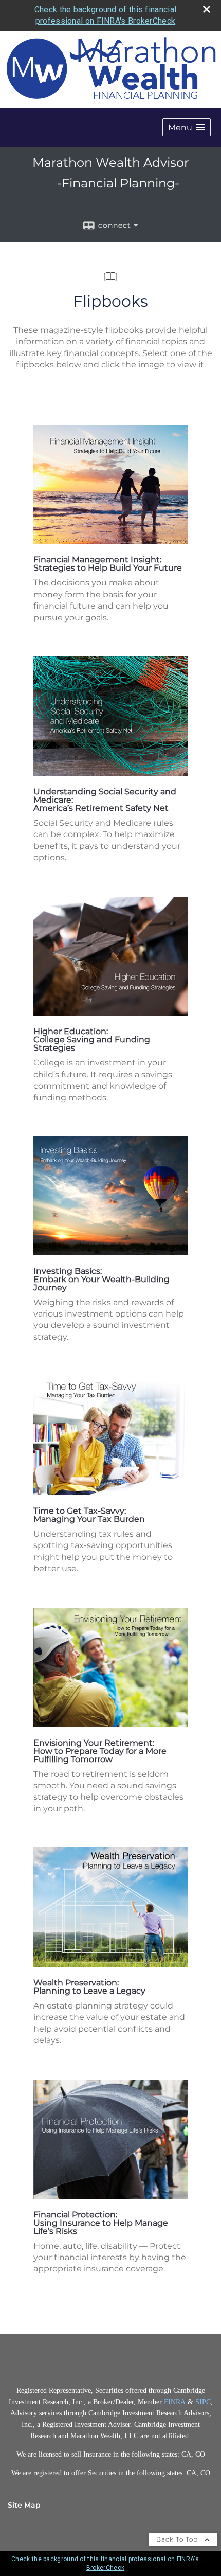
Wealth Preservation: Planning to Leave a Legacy (89, 1987)
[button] (187, 127)
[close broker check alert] (207, 9)
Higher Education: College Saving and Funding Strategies (92, 1040)
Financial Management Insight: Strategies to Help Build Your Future (108, 564)
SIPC (203, 2402)
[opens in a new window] (110, 541)
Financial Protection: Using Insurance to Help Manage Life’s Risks (101, 2223)
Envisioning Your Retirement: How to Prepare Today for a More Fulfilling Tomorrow (100, 1751)
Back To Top (178, 2539)
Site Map (24, 2505)
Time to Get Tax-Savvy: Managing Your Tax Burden (89, 1515)
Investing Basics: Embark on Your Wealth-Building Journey (102, 1279)
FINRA (176, 2402)
